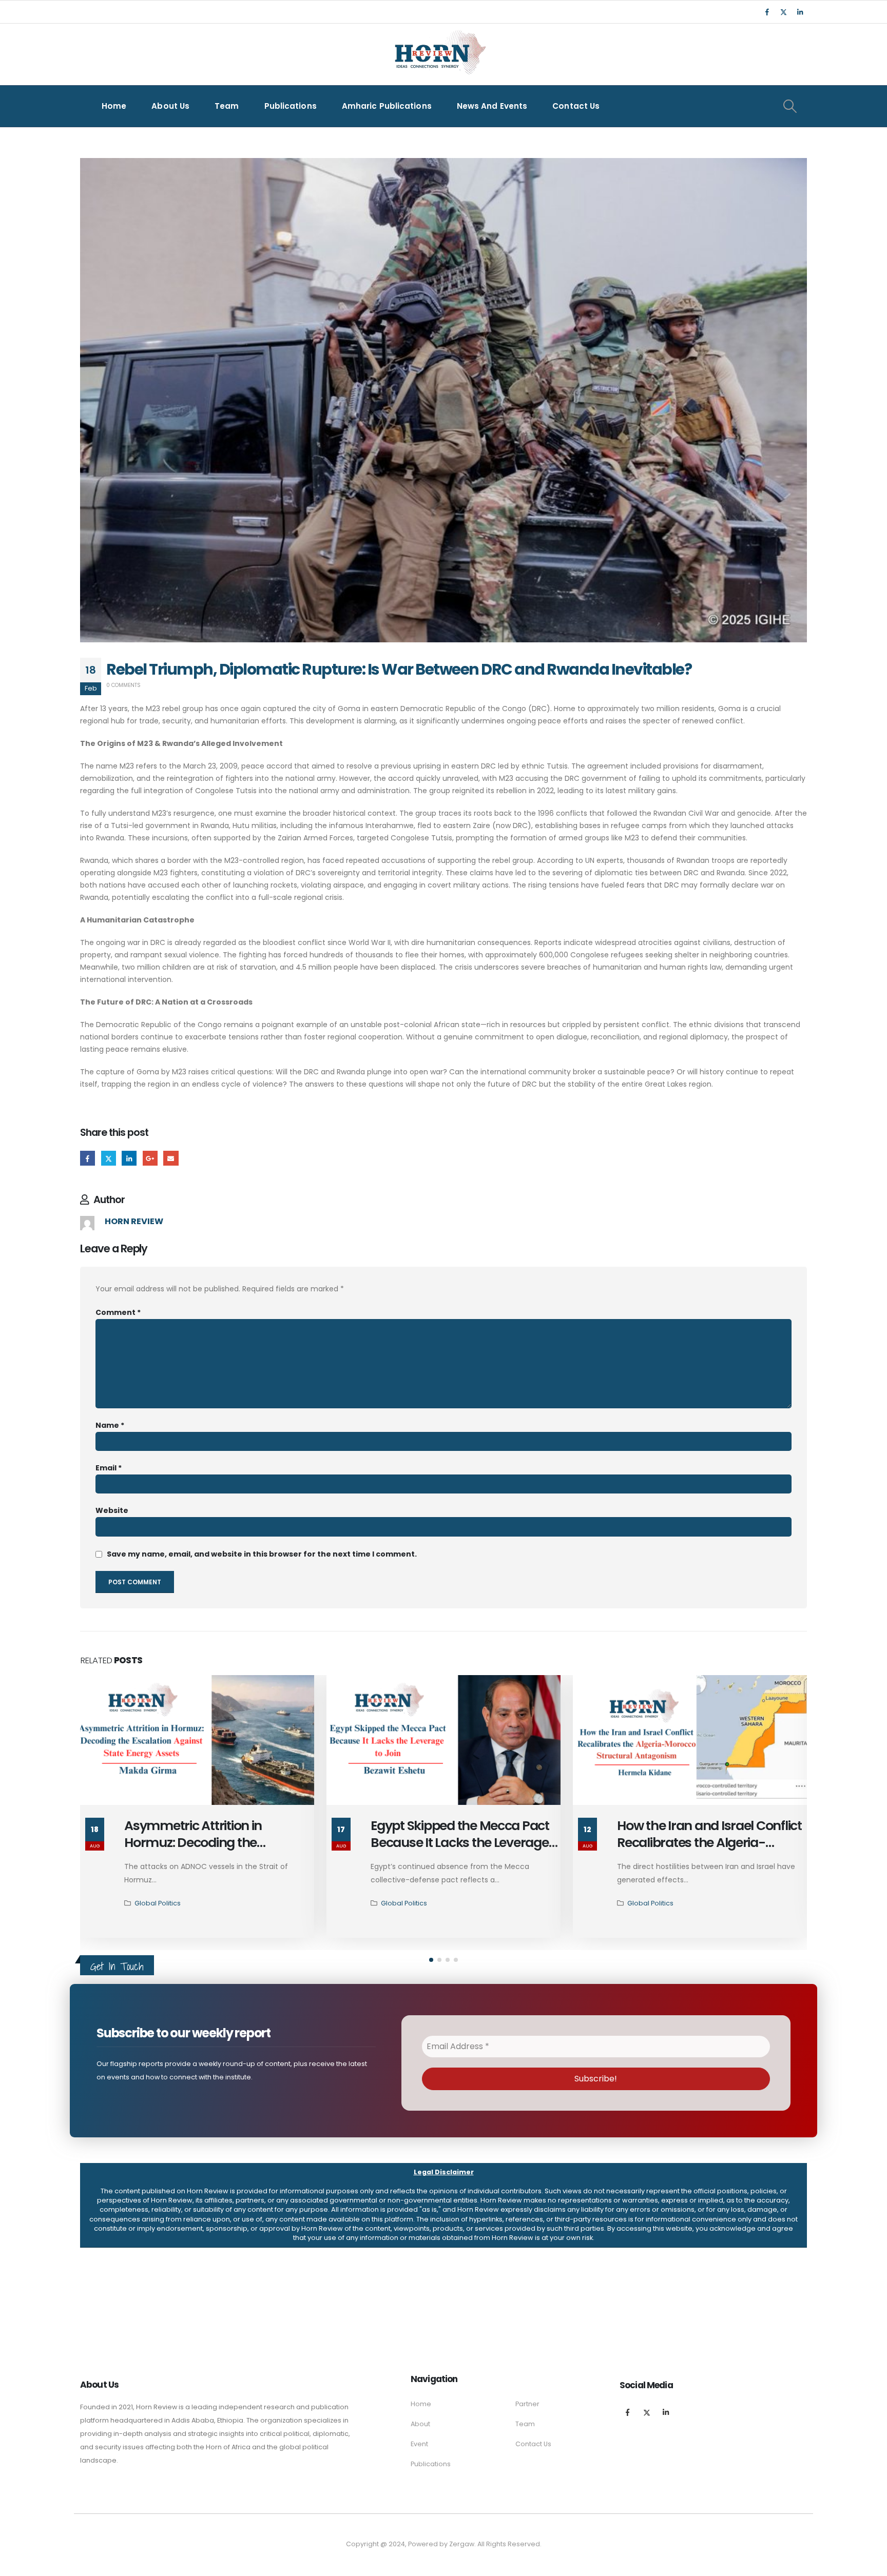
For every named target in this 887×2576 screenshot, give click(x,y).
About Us (170, 106)
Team (227, 106)
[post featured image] (197, 1740)
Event (419, 2444)
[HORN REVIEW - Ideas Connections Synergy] (438, 54)
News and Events (492, 106)
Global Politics (158, 1903)
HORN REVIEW (134, 1221)
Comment (118, 1312)
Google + (150, 1158)
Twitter (109, 1158)
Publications (291, 106)
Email (171, 1158)
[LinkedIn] (800, 12)
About (420, 2424)
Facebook (88, 1158)
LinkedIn (129, 1158)
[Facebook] (767, 12)
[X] (783, 12)
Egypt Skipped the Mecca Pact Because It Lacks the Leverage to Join (214, 1843)
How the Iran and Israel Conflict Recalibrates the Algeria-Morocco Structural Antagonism (463, 1851)
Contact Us (576, 106)
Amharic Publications (387, 106)
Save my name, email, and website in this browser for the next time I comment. (262, 1554)
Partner (527, 2404)
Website (112, 1510)
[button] (431, 1960)
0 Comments (123, 685)
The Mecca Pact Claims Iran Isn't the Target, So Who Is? (700, 1834)
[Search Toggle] (790, 106)
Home (114, 106)
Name (110, 1425)
